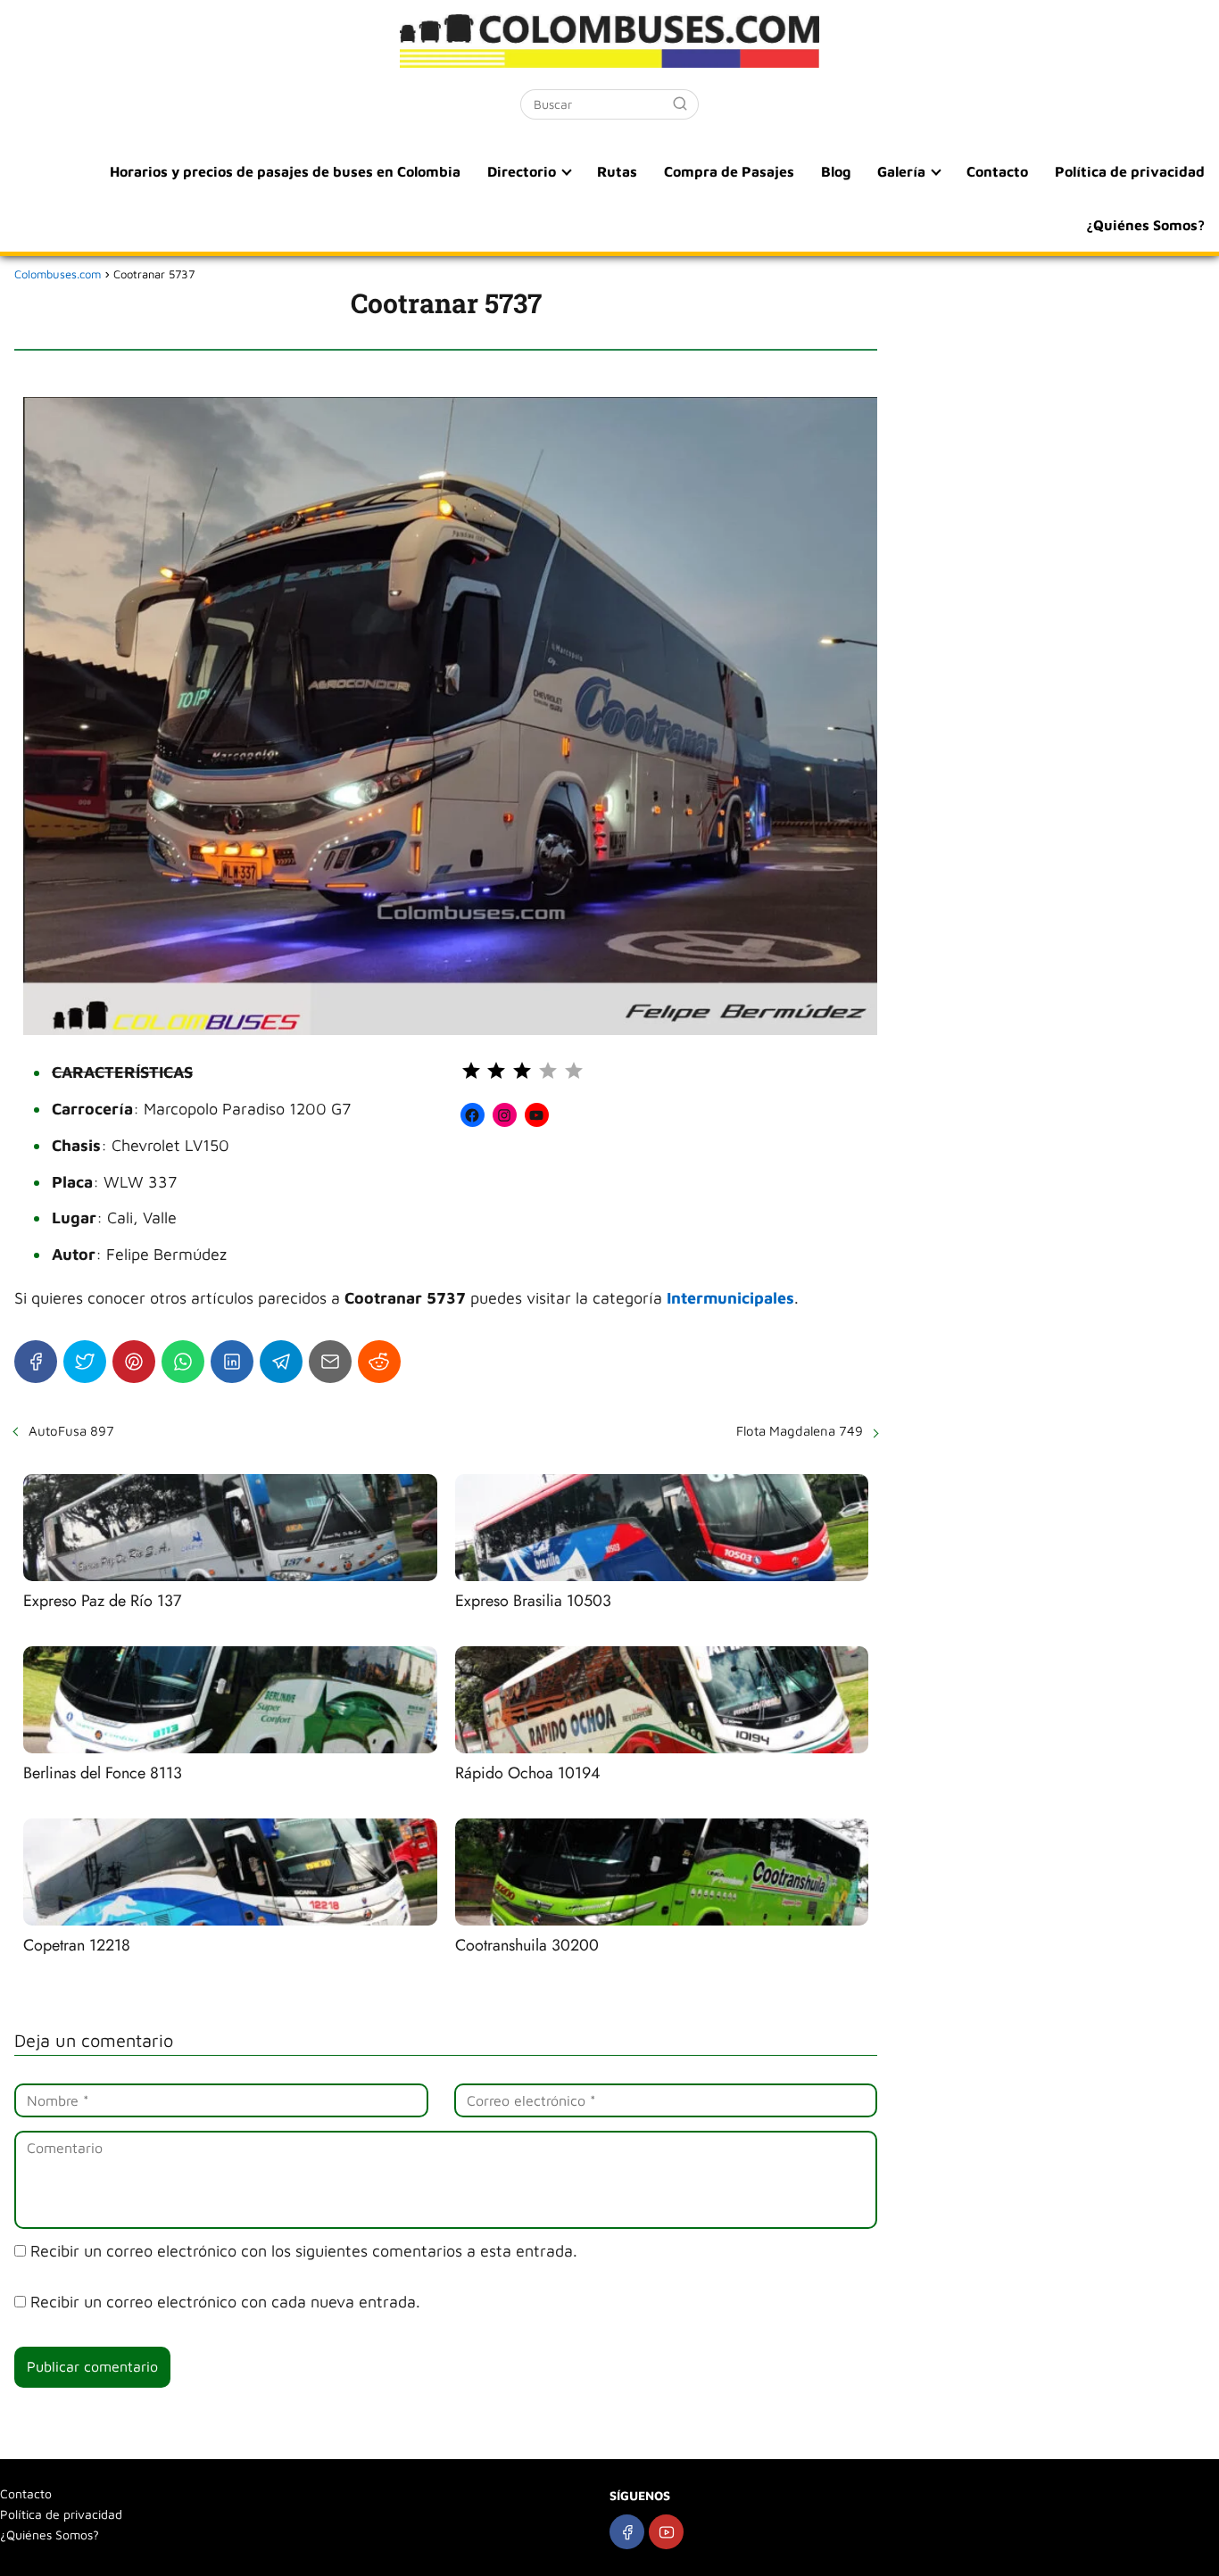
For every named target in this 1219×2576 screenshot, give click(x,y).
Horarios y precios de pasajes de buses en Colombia (285, 171)
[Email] (330, 1362)
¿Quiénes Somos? (1145, 225)
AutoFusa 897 (71, 1431)
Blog (836, 171)
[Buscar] (680, 104)
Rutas (617, 171)
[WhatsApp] (183, 1362)
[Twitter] (85, 1362)
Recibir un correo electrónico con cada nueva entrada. (225, 2302)
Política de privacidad (1130, 171)
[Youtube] (666, 2532)
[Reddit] (379, 1362)
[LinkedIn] (232, 1362)
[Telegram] (281, 1362)
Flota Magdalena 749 (800, 1431)
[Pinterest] (134, 1362)
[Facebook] (36, 1362)
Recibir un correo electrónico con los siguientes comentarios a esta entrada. (304, 2251)
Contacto (997, 171)
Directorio (522, 171)
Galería (901, 171)
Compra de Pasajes (729, 171)
